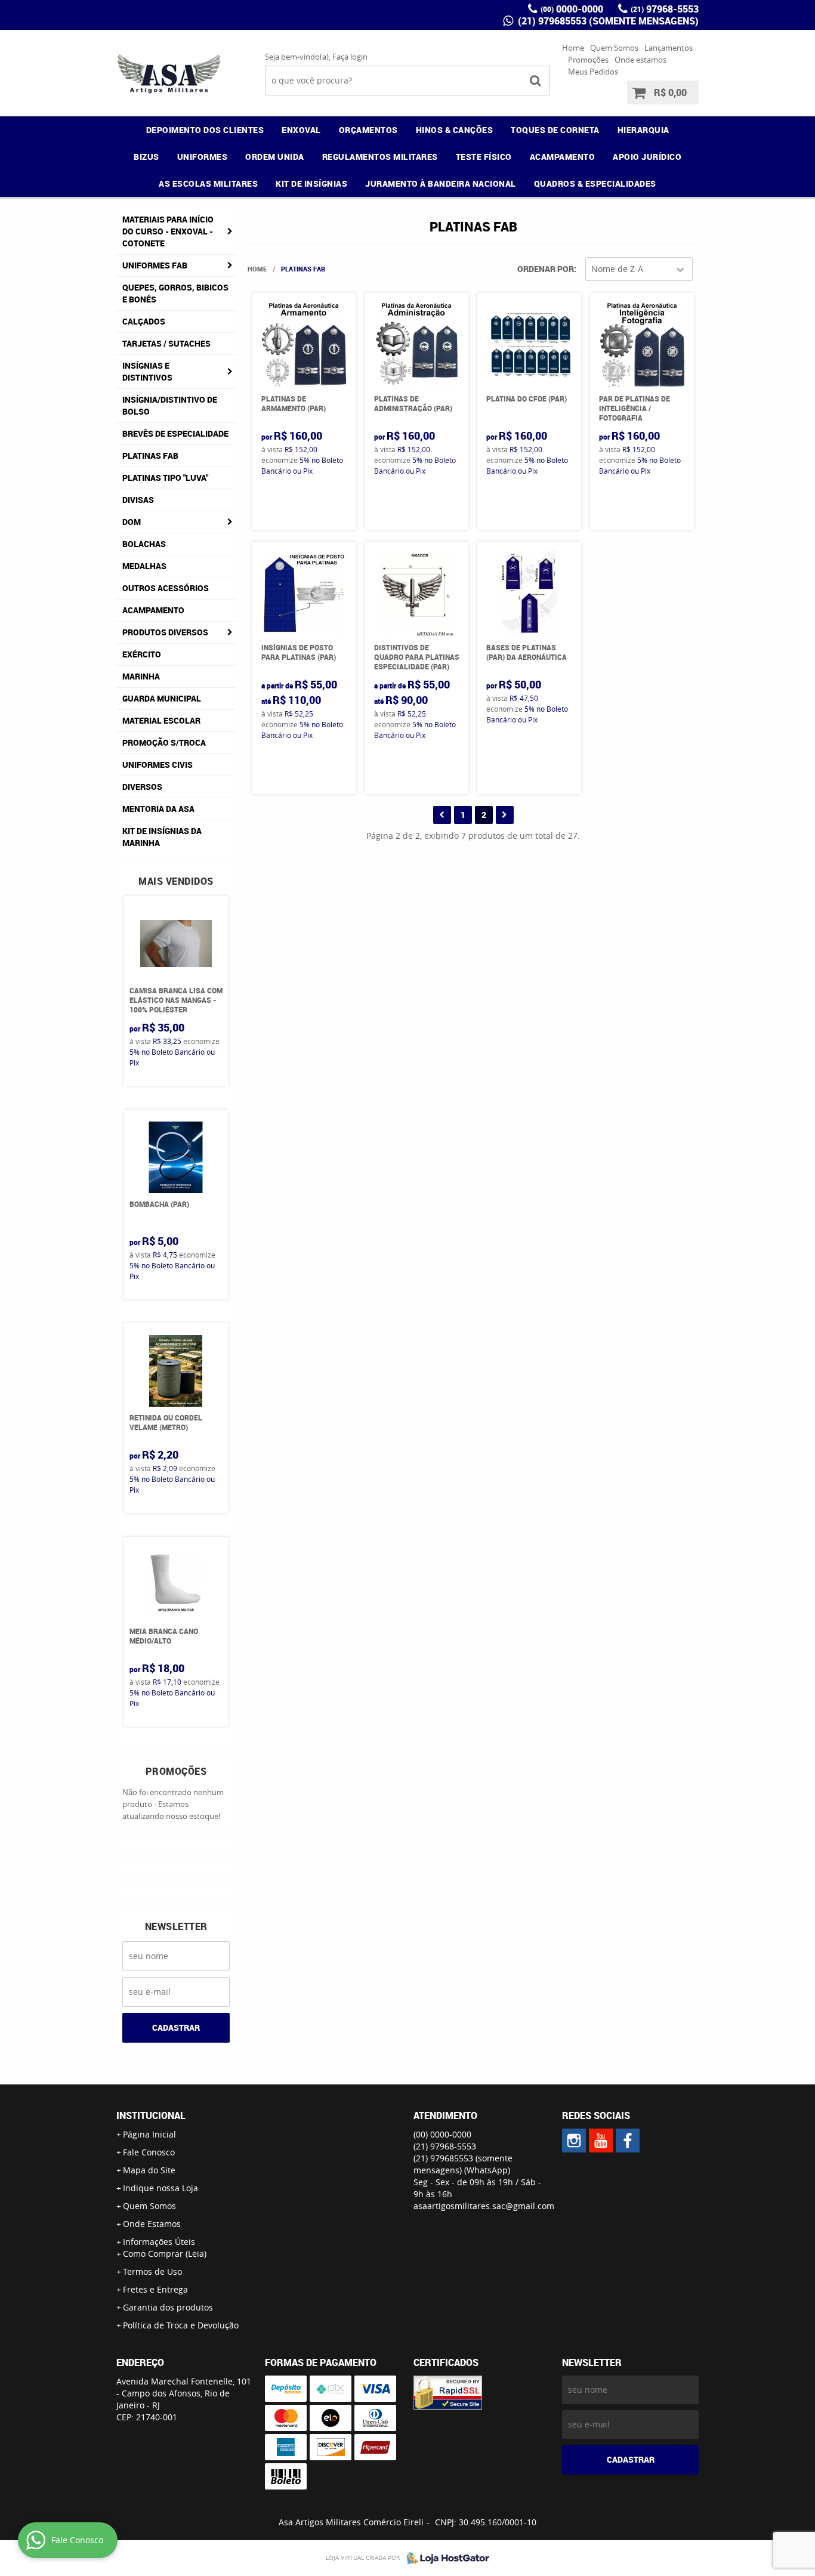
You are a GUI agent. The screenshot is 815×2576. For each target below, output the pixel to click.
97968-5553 (665, 9)
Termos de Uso (152, 2271)
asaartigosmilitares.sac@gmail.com (484, 2206)
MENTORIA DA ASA (158, 809)
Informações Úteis (159, 2242)
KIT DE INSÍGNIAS (311, 183)
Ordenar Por (546, 269)
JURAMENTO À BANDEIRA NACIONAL (441, 183)
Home (573, 48)
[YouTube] (601, 2141)
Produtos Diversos (165, 632)
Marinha (141, 676)
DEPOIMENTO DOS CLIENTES (205, 130)
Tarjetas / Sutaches (166, 343)
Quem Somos (614, 48)
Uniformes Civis (158, 765)
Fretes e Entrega (155, 2289)
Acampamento (153, 610)
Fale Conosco (149, 2152)
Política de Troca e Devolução (181, 2325)
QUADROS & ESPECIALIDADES (595, 183)
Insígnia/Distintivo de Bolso (170, 405)
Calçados (144, 321)
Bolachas (144, 544)
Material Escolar (161, 720)
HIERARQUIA (643, 130)
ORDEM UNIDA (275, 157)
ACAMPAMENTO (563, 157)
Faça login (350, 57)
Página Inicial (149, 2134)
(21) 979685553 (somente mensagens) (607, 21)
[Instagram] (574, 2141)
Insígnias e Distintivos (147, 371)
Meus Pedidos (593, 72)
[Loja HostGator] (444, 2558)
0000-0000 (572, 9)
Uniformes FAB (155, 265)
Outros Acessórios (166, 588)
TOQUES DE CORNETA (555, 130)
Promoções (588, 60)
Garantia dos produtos (168, 2307)
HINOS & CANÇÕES (455, 130)
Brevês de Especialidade (175, 433)
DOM (132, 522)
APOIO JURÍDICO (647, 157)
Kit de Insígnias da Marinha (162, 837)
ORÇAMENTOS (368, 130)
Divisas (138, 500)
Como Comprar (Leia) (165, 2254)
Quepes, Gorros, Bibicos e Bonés (175, 293)
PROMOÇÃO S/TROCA (164, 742)
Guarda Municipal (162, 698)
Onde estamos (640, 60)
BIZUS (146, 157)
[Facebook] (628, 2141)
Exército (142, 654)
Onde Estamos (152, 2224)
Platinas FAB (150, 455)
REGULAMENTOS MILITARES (380, 157)
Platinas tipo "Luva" (165, 478)
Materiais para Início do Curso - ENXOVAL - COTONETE (168, 231)
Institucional (151, 2115)
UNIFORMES (203, 157)
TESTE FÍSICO (484, 157)
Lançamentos (669, 48)
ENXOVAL (301, 130)
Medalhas (144, 566)
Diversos (142, 787)
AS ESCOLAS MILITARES (208, 183)
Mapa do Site (149, 2170)
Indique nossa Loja (160, 2188)
